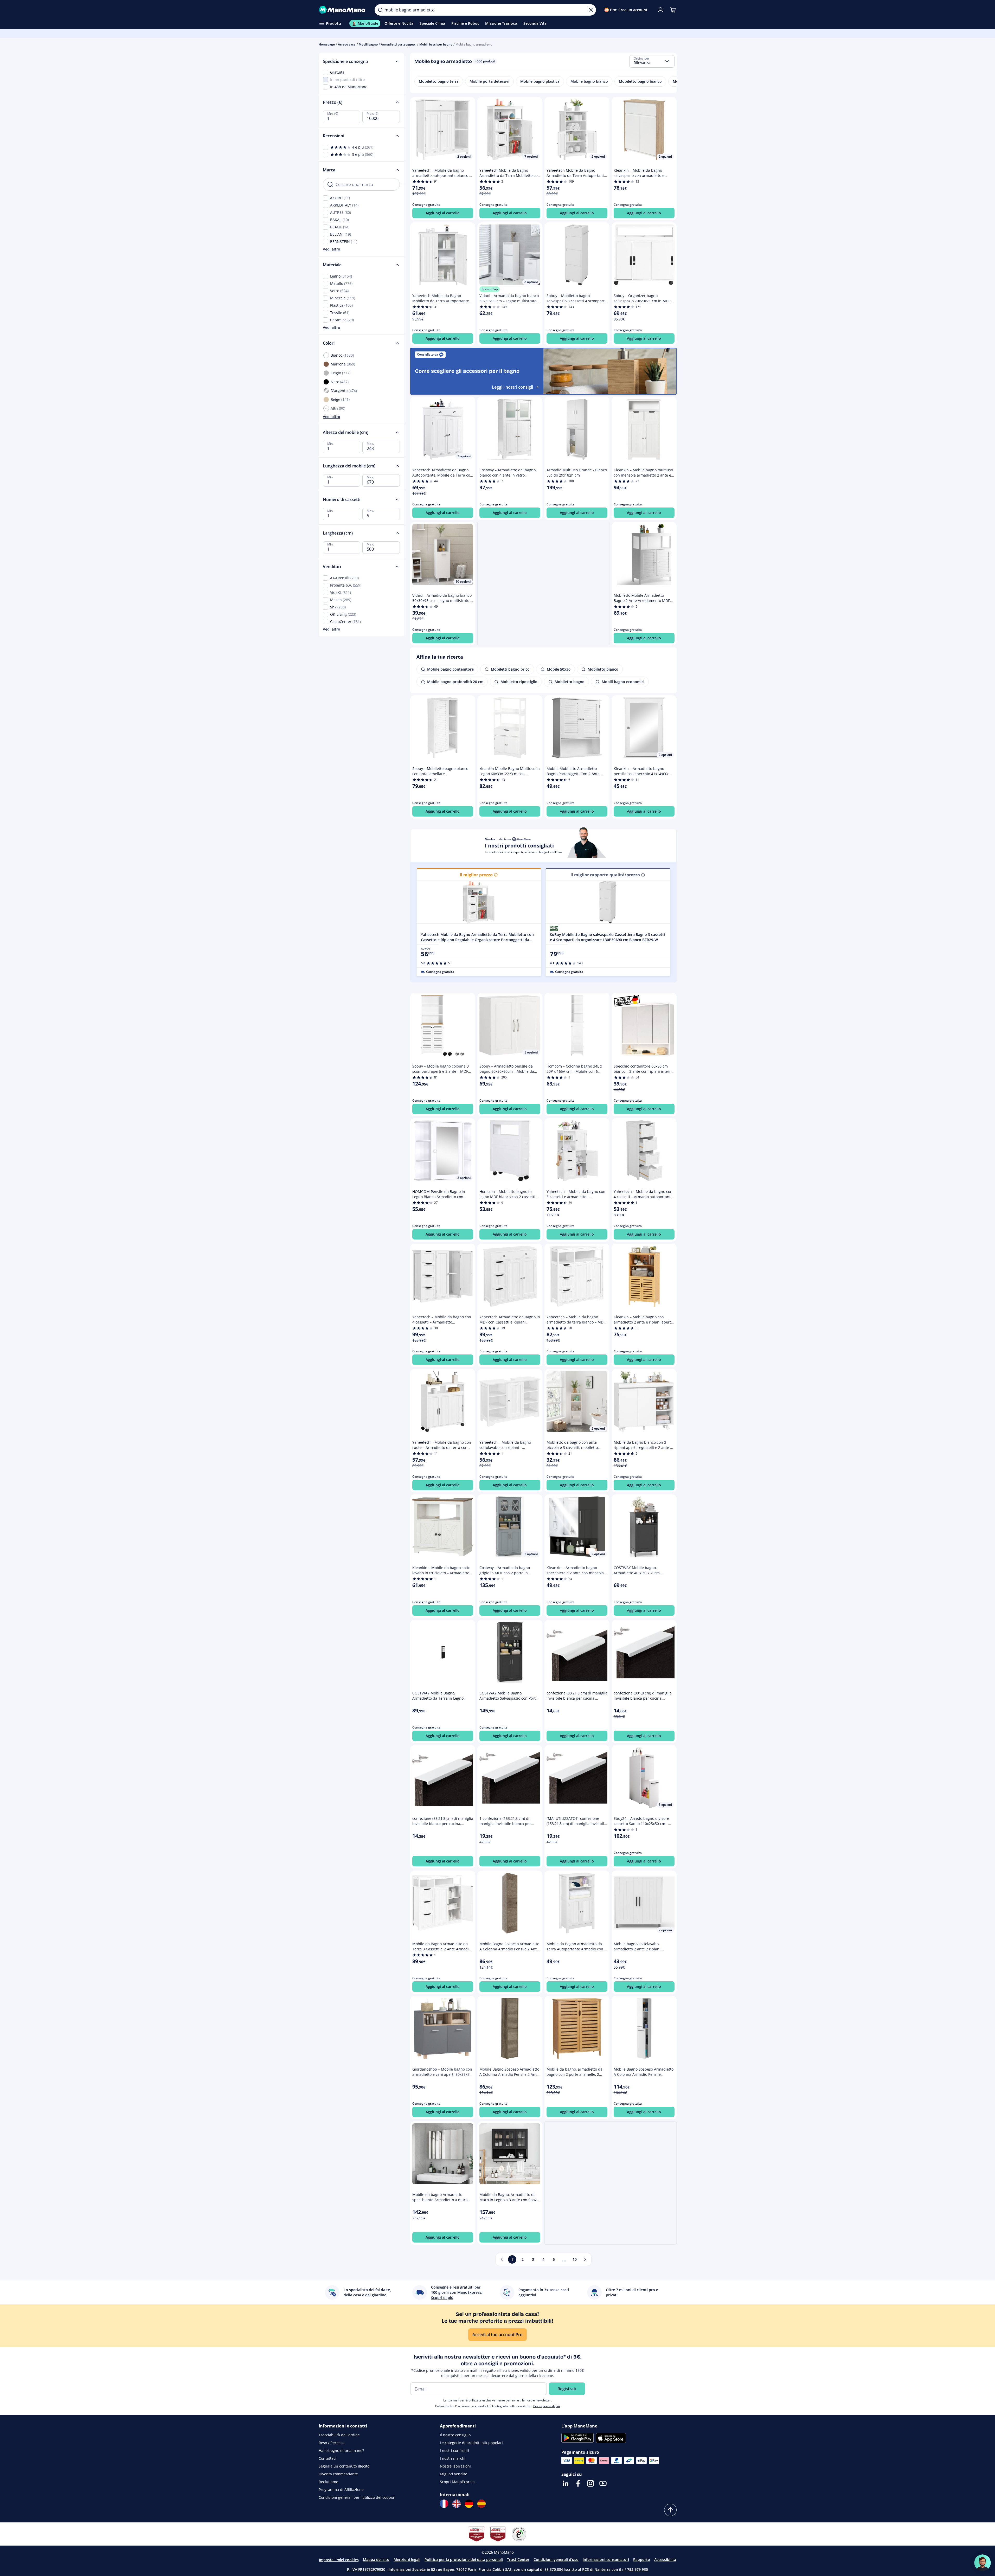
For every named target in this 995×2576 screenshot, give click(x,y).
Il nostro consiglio (455, 2435)
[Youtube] (603, 2483)
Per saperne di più (547, 2406)
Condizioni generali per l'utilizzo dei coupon (357, 2497)
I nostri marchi (453, 2458)
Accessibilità (665, 2559)
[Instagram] (590, 2483)
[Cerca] (380, 10)
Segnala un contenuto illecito (344, 2466)
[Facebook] (578, 2483)
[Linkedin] (566, 2483)
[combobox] (652, 61)
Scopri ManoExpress (458, 2482)
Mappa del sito (376, 2559)
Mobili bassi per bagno (436, 44)
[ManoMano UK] (457, 2504)
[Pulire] (591, 10)
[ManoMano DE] (469, 2504)
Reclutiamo (328, 2482)
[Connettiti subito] (660, 10)
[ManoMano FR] (444, 2504)
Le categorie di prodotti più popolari (471, 2443)
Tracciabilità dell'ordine (339, 2435)
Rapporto (642, 2559)
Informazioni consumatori (606, 2559)
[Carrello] (673, 10)
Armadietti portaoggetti (399, 44)
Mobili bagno (368, 44)
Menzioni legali (407, 2559)
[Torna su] (670, 2510)
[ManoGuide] (983, 2563)
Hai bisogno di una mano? (341, 2450)
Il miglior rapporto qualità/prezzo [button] (605, 875)
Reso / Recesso (332, 2443)
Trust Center (518, 2559)
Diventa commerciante (338, 2474)
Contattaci (328, 2458)
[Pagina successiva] (585, 2259)
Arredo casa (347, 44)
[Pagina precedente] (502, 2259)
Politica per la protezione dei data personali (464, 2559)
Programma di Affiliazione (341, 2490)
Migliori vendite (454, 2474)
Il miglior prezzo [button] (476, 875)
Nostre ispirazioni (455, 2466)
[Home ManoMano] (343, 10)
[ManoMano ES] (482, 2504)
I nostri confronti (454, 2450)
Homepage (327, 44)
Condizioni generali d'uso (556, 2559)
